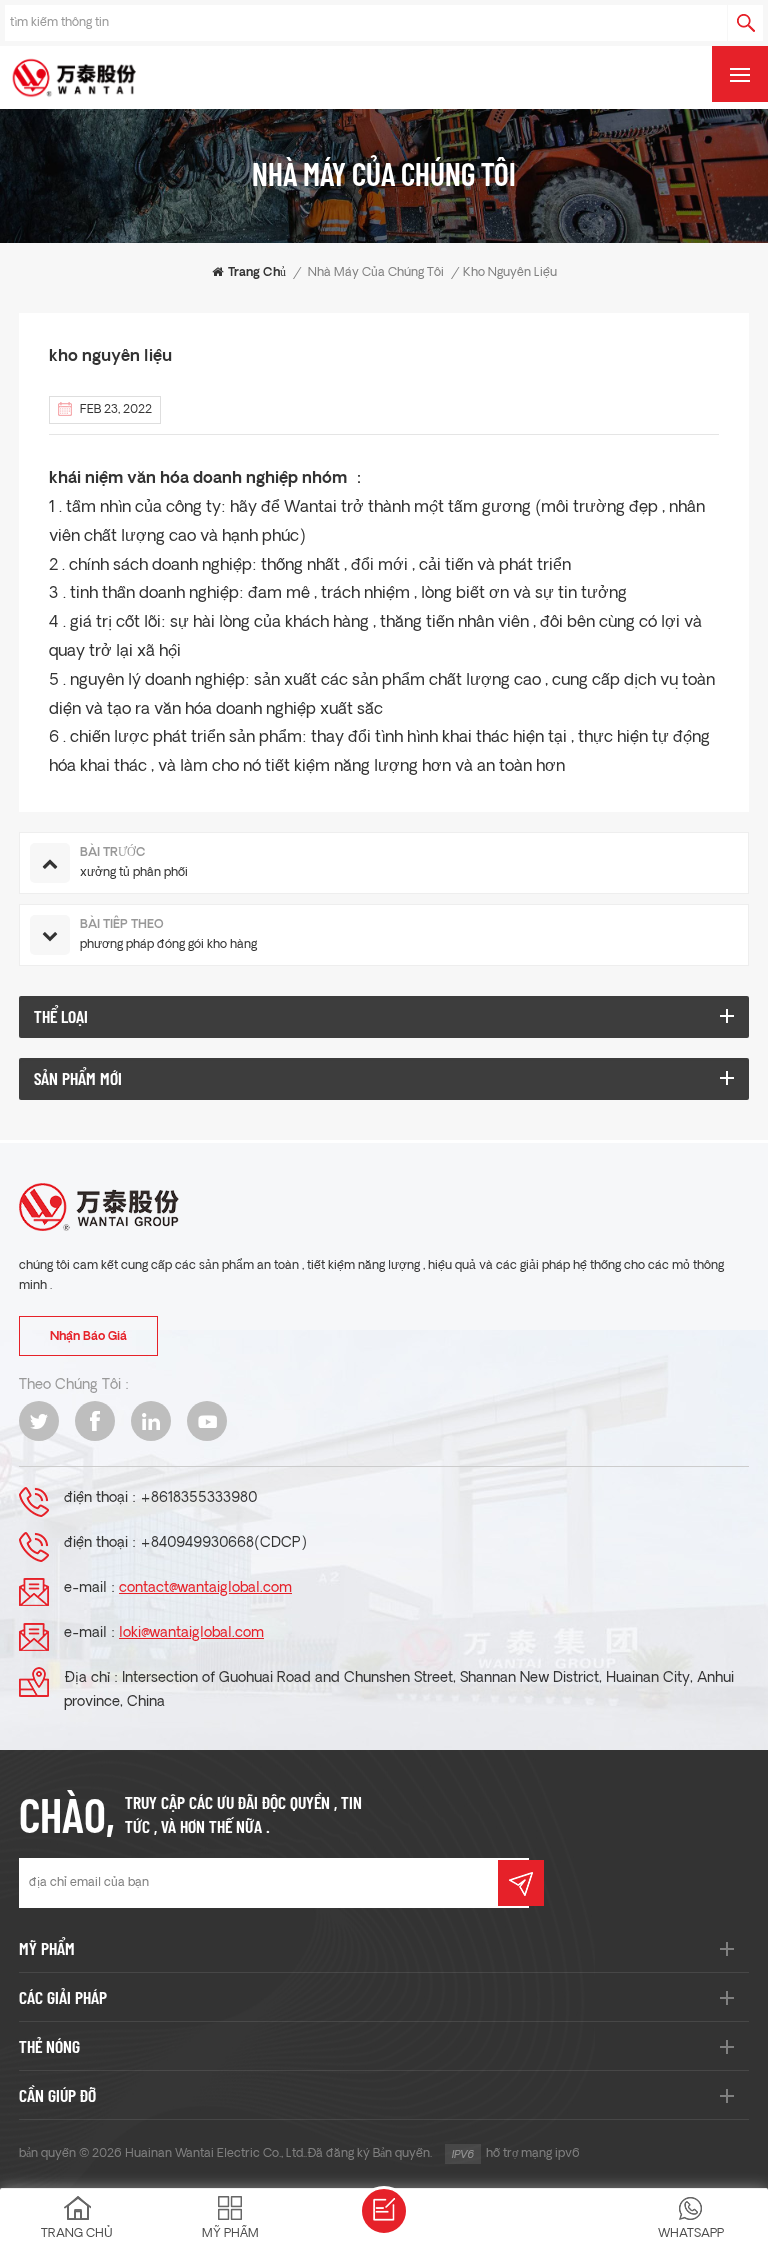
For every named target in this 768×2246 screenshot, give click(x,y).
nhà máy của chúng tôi (376, 273)
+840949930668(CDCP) (223, 1543)
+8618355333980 (198, 1498)
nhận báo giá (88, 1337)
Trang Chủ (257, 273)
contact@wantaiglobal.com (205, 1588)
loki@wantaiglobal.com (191, 1633)
